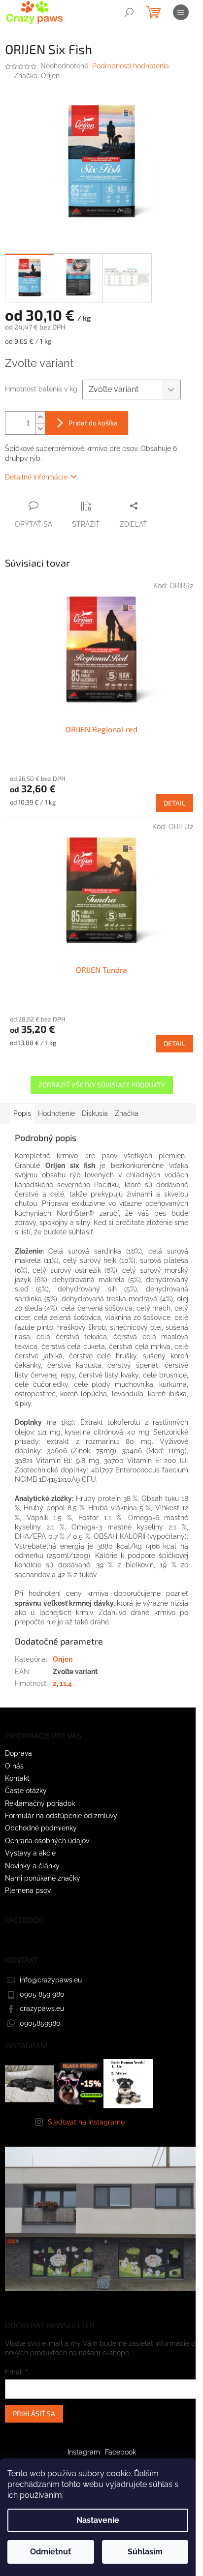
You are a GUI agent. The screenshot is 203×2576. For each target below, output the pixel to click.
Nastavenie (98, 2520)
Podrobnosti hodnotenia (131, 66)
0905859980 (40, 2023)
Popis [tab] (22, 1113)
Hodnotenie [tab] (56, 1113)
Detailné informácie (36, 477)
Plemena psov (28, 1890)
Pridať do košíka (93, 423)
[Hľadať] (129, 12)
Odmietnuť (51, 2552)
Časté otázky (26, 1791)
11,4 (66, 1683)
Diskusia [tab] (95, 1113)
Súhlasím (145, 2552)
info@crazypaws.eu (51, 1980)
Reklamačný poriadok (40, 1803)
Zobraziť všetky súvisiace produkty (102, 1085)
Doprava (18, 1753)
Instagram (84, 2452)
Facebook (120, 2452)
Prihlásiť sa (34, 2413)
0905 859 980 (42, 1994)
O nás (14, 1766)
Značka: (37, 76)
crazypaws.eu (42, 2008)
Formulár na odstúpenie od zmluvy (61, 1816)
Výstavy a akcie (30, 1853)
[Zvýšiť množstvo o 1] (40, 417)
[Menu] (181, 12)
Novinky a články (32, 1866)
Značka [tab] (127, 1113)
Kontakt (17, 1778)
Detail (174, 803)
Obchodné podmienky (41, 1828)
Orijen (63, 1659)
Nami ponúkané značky (43, 1878)
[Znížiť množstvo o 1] (40, 429)
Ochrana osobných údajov (47, 1841)
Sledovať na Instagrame (86, 2122)
